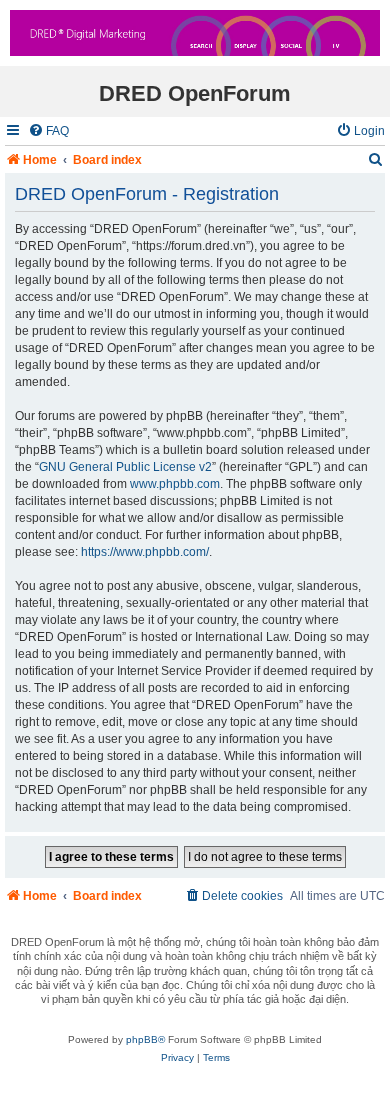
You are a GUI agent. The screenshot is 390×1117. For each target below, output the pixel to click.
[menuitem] (48, 131)
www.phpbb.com (175, 484)
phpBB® (145, 1039)
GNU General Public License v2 (125, 467)
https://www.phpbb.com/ (145, 552)
